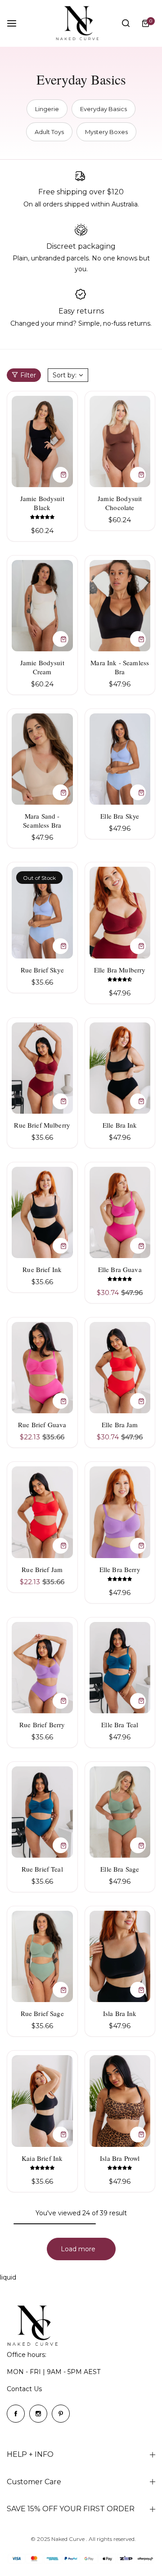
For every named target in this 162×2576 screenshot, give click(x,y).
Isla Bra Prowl (120, 2158)
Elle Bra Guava (120, 1269)
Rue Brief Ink (42, 1269)
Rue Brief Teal (42, 1869)
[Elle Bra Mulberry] (120, 912)
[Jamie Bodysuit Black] (42, 441)
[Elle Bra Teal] (120, 1668)
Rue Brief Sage (42, 2013)
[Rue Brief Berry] (42, 1668)
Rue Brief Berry (42, 1725)
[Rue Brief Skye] (42, 912)
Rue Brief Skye (42, 970)
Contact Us (24, 2389)
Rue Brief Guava (42, 1425)
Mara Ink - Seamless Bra (120, 667)
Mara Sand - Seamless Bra (42, 820)
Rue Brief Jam (42, 1569)
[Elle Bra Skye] (120, 759)
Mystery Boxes (106, 132)
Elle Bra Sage (120, 1869)
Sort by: (65, 375)
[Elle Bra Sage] (120, 1812)
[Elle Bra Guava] (120, 1212)
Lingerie (47, 109)
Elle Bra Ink (120, 1125)
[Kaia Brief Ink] (42, 2101)
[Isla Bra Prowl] (120, 2101)
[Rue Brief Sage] (42, 1956)
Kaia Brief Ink (42, 2158)
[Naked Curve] (81, 23)
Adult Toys (49, 132)
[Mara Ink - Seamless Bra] (120, 606)
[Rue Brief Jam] (42, 1512)
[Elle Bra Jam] (120, 1368)
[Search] (126, 23)
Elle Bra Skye (120, 816)
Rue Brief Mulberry (42, 1125)
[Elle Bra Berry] (120, 1512)
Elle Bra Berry (120, 1569)
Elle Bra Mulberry (120, 970)
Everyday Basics (103, 109)
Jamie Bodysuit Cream (42, 667)
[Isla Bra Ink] (120, 1956)
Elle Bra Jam (120, 1425)
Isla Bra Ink (120, 2013)
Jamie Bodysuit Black (42, 503)
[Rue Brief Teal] (42, 1812)
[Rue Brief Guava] (42, 1368)
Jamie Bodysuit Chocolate (120, 503)
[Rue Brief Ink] (42, 1212)
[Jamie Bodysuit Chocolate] (120, 441)
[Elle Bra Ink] (120, 1068)
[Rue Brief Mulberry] (42, 1068)
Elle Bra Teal (120, 1725)
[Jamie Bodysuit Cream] (42, 606)
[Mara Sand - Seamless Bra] (42, 759)
